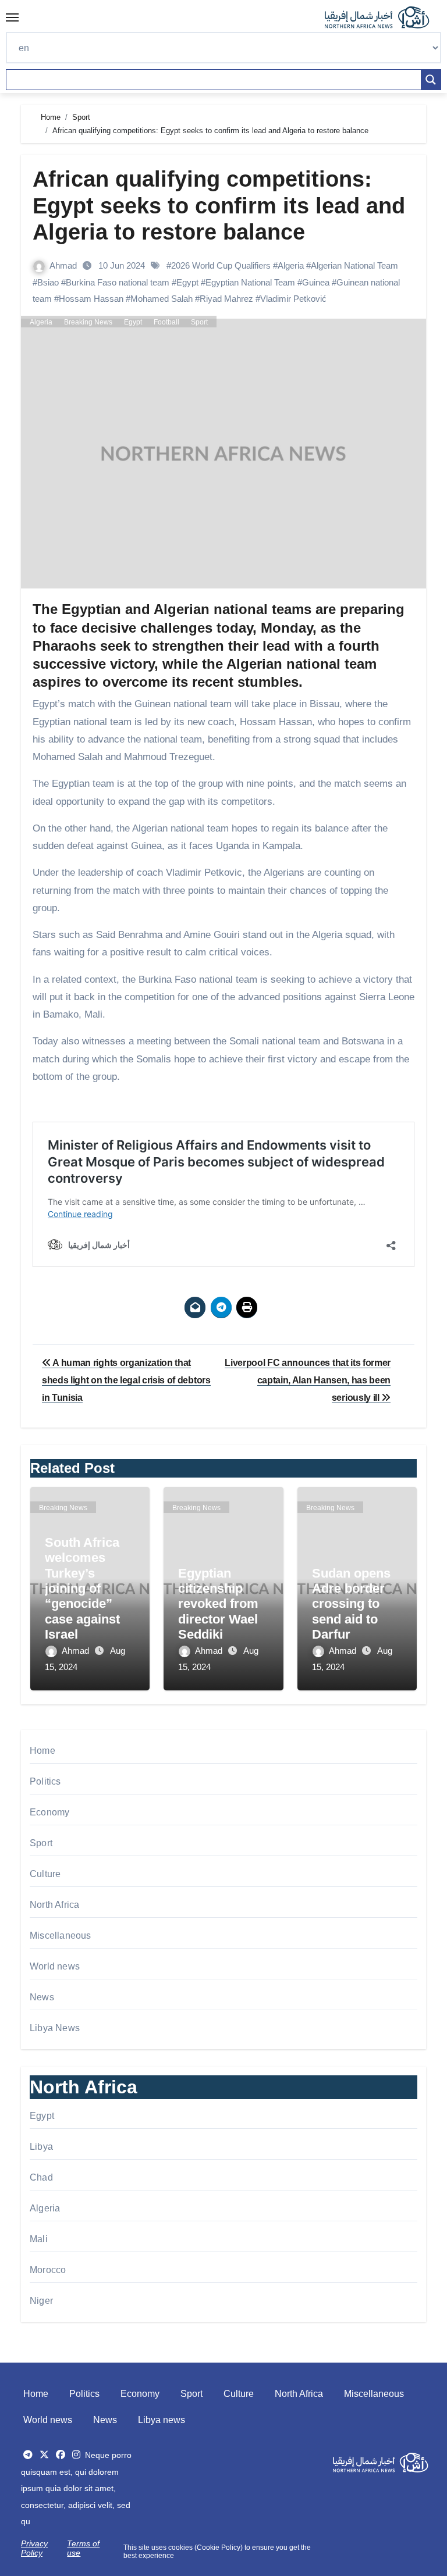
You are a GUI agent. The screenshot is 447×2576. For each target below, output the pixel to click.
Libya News (55, 2028)
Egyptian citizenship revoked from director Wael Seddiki (218, 1604)
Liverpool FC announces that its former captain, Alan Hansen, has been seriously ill (308, 1380)
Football (166, 322)
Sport (199, 322)
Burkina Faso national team (118, 282)
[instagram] (76, 2455)
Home (42, 1751)
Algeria (291, 265)
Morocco (48, 2270)
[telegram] (28, 2455)
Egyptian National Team (250, 282)
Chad (41, 2177)
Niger (41, 2301)
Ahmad (64, 265)
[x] (44, 2455)
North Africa (54, 1905)
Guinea (316, 282)
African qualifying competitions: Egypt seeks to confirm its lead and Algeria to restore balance (219, 206)
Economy (49, 1812)
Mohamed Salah (162, 299)
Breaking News (88, 322)
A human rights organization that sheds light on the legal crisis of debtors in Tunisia (126, 1380)
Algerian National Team (354, 265)
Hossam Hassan (91, 299)
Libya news (162, 2420)
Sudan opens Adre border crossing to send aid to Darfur (351, 1604)
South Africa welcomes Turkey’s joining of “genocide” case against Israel (82, 1588)
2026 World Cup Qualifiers (221, 265)
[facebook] (61, 2455)
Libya (41, 2147)
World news (55, 1966)
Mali (39, 2239)
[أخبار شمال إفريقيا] (383, 17)
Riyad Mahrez (226, 299)
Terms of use (83, 2548)
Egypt (187, 282)
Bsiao (48, 282)
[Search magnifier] (431, 80)
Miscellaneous (61, 1935)
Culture (45, 1874)
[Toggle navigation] (12, 17)
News (42, 1997)
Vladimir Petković (293, 299)
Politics (45, 1781)
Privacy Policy (34, 2548)
